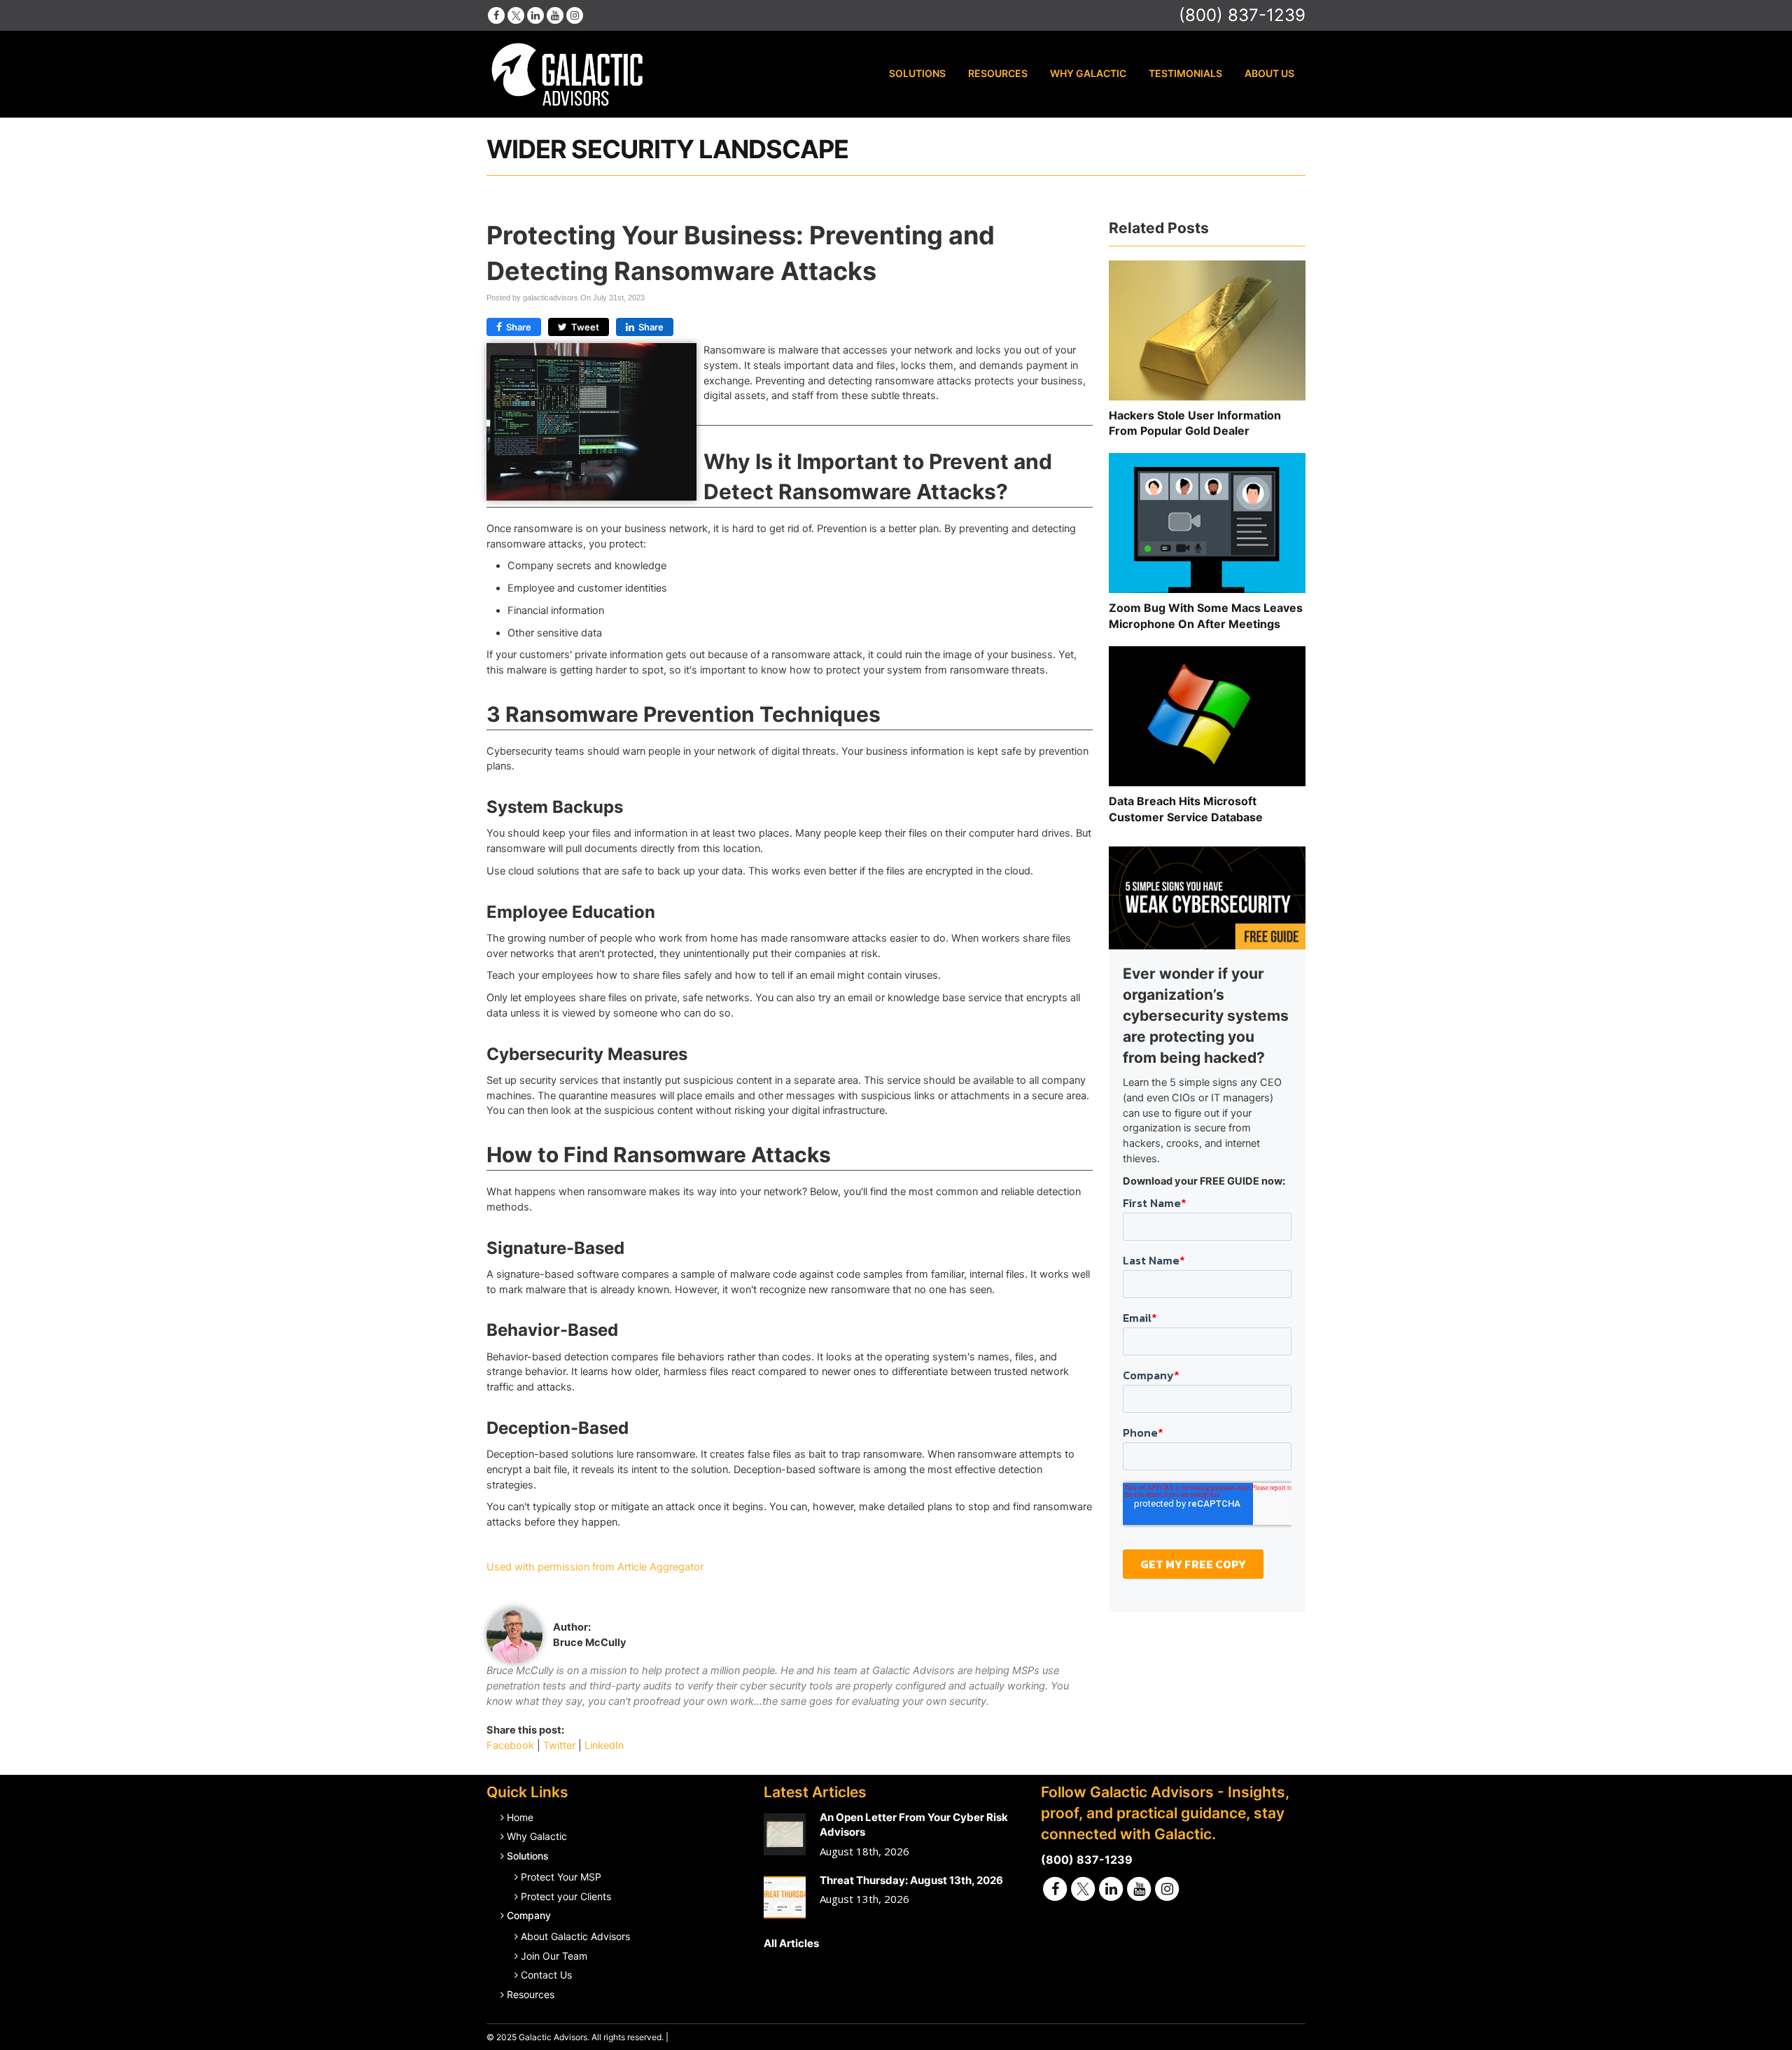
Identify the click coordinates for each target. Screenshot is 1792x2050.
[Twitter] (516, 15)
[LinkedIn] (535, 15)
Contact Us (546, 1975)
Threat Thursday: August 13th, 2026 (911, 1880)
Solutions (917, 73)
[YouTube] (555, 15)
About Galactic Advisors (575, 1936)
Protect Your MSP (561, 1877)
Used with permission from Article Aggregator (595, 1567)
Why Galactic (1088, 73)
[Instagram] (575, 15)
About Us (1269, 73)
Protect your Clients (566, 1896)
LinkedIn (604, 1745)
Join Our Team (554, 1956)
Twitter (559, 1745)
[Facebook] (496, 15)
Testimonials (1185, 73)
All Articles (791, 1943)
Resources (998, 73)
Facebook (510, 1745)
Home (520, 1817)
